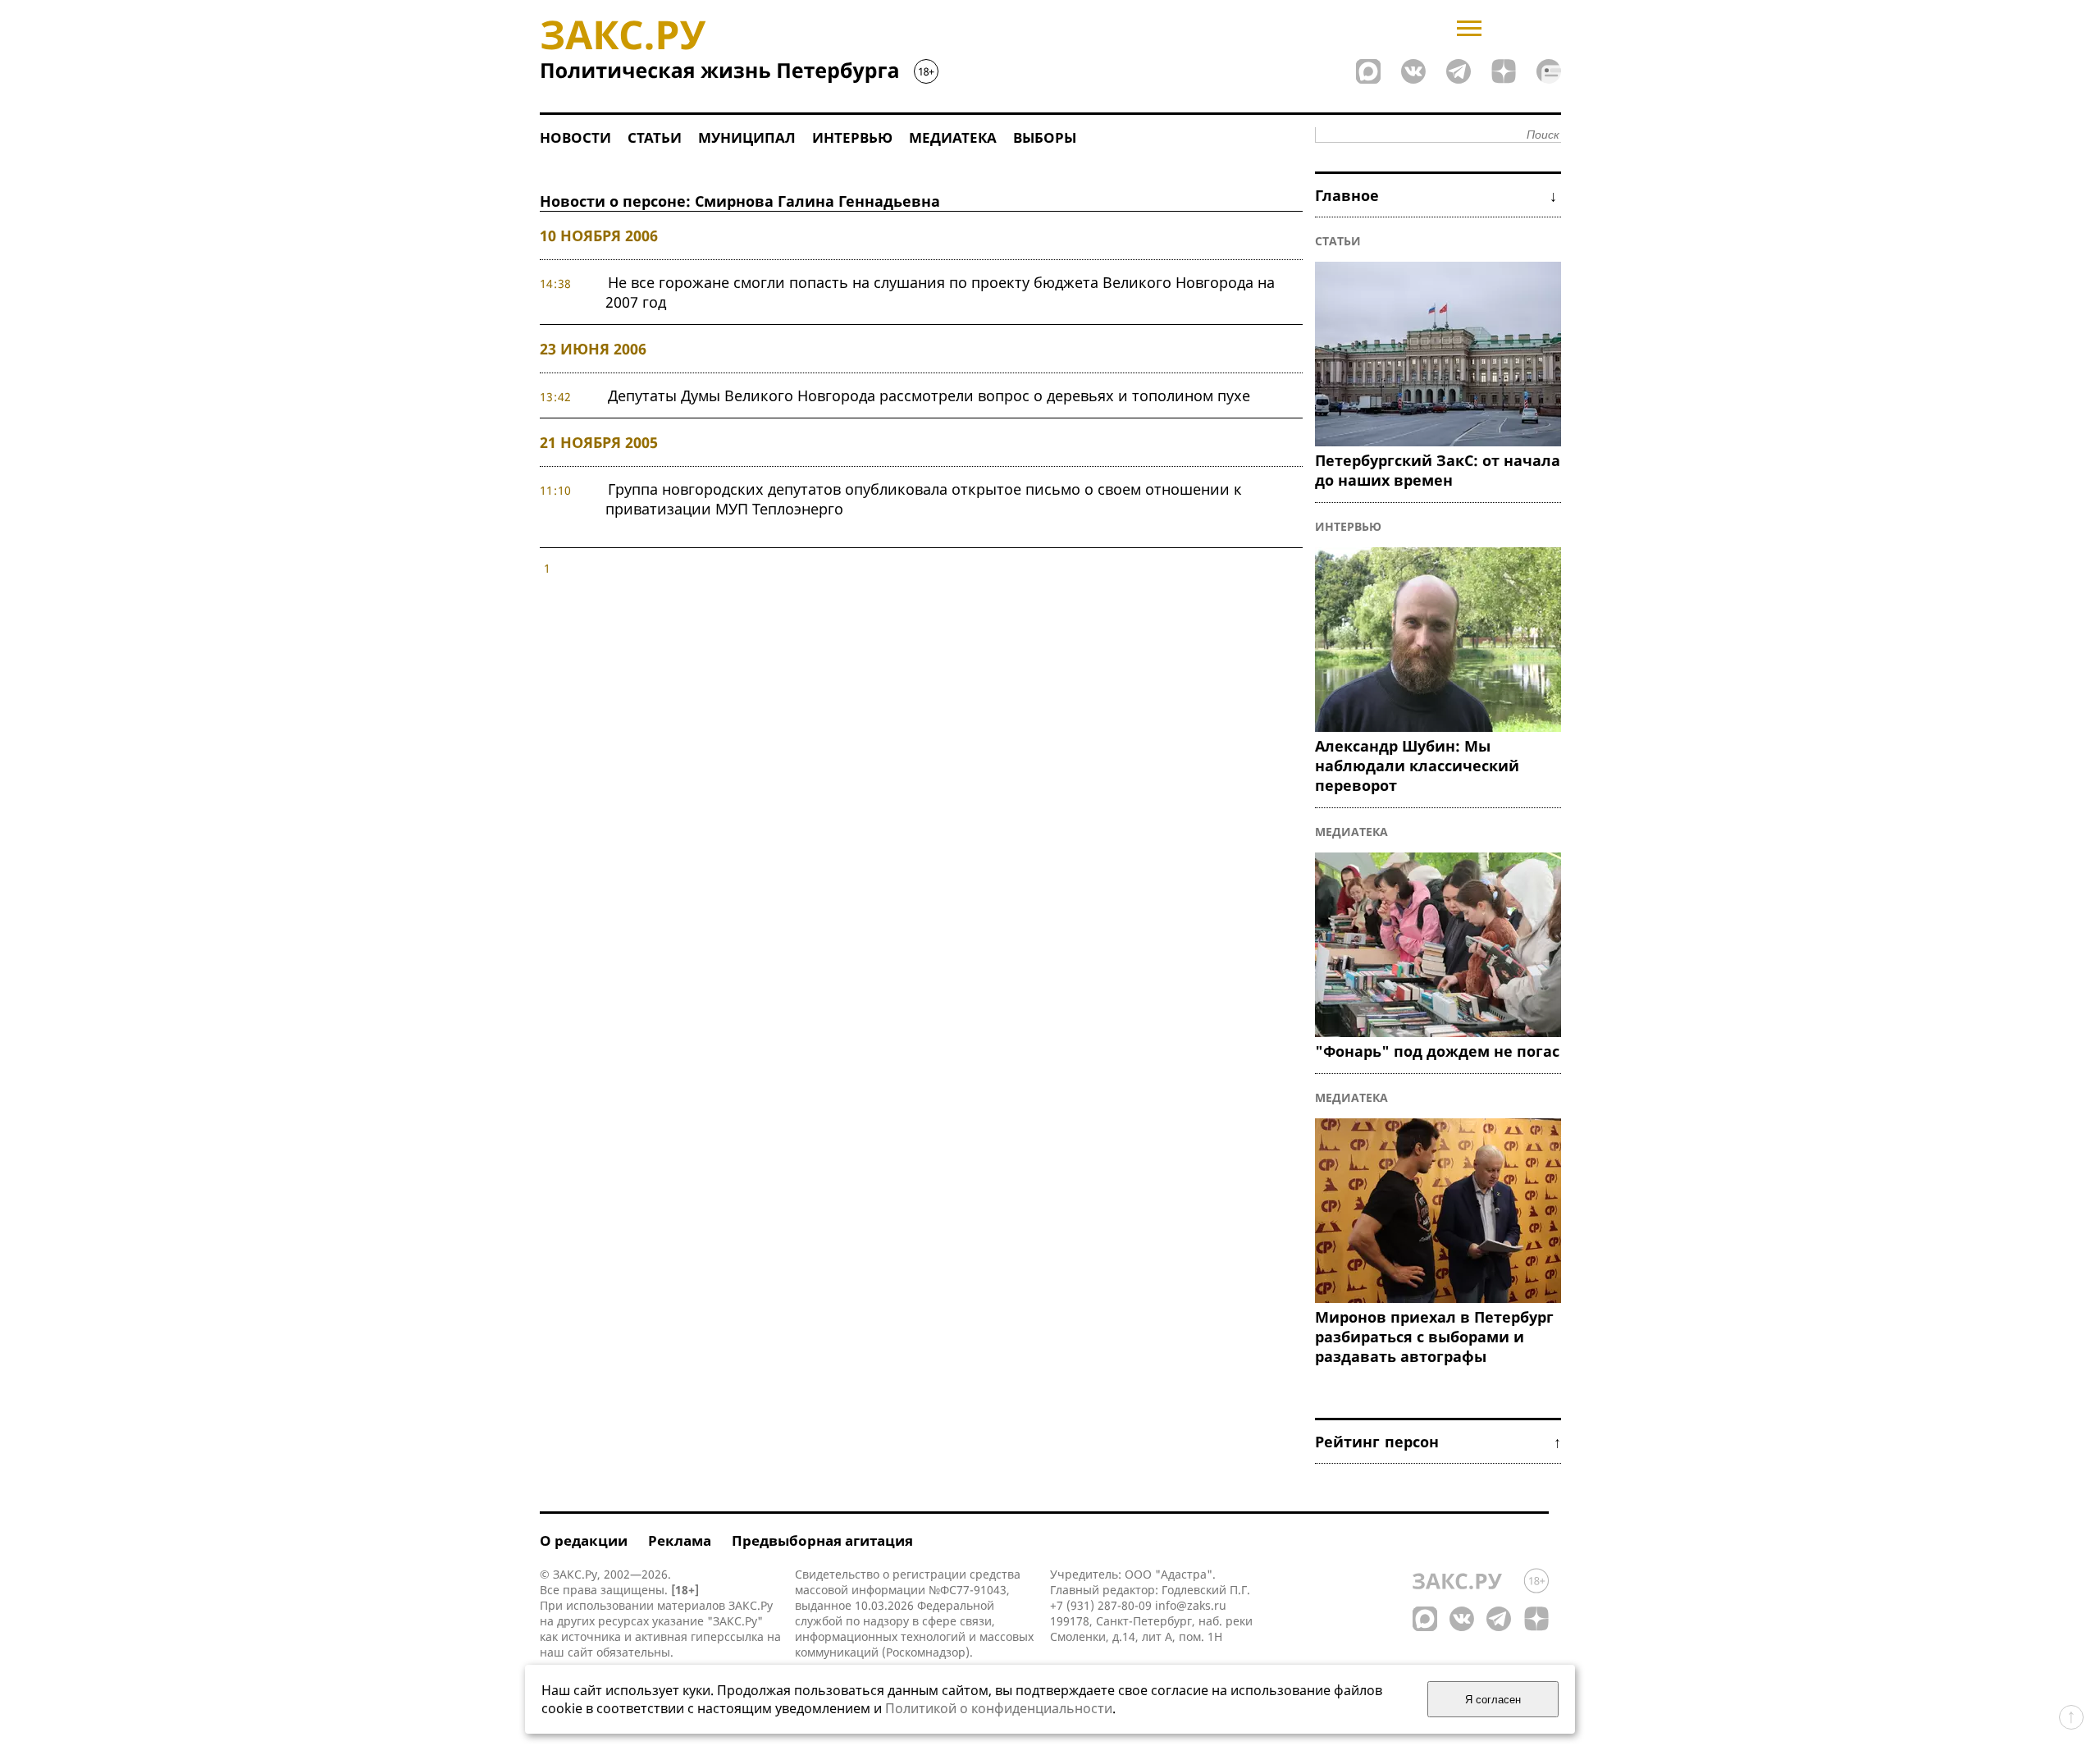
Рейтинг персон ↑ (1438, 1442)
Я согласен (1493, 1700)
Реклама (680, 1540)
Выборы (1045, 137)
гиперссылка (727, 1636)
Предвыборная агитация (822, 1540)
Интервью (852, 137)
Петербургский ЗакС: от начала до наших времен (1438, 470)
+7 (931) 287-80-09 (1101, 1605)
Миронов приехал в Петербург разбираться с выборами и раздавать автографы (1434, 1337)
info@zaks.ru (1191, 1605)
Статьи (655, 137)
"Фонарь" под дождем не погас (1437, 1051)
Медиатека (953, 137)
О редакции (584, 1540)
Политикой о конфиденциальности (999, 1708)
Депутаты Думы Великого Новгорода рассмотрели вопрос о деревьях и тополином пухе (929, 395)
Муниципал (747, 137)
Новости (575, 137)
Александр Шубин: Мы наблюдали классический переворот (1417, 766)
